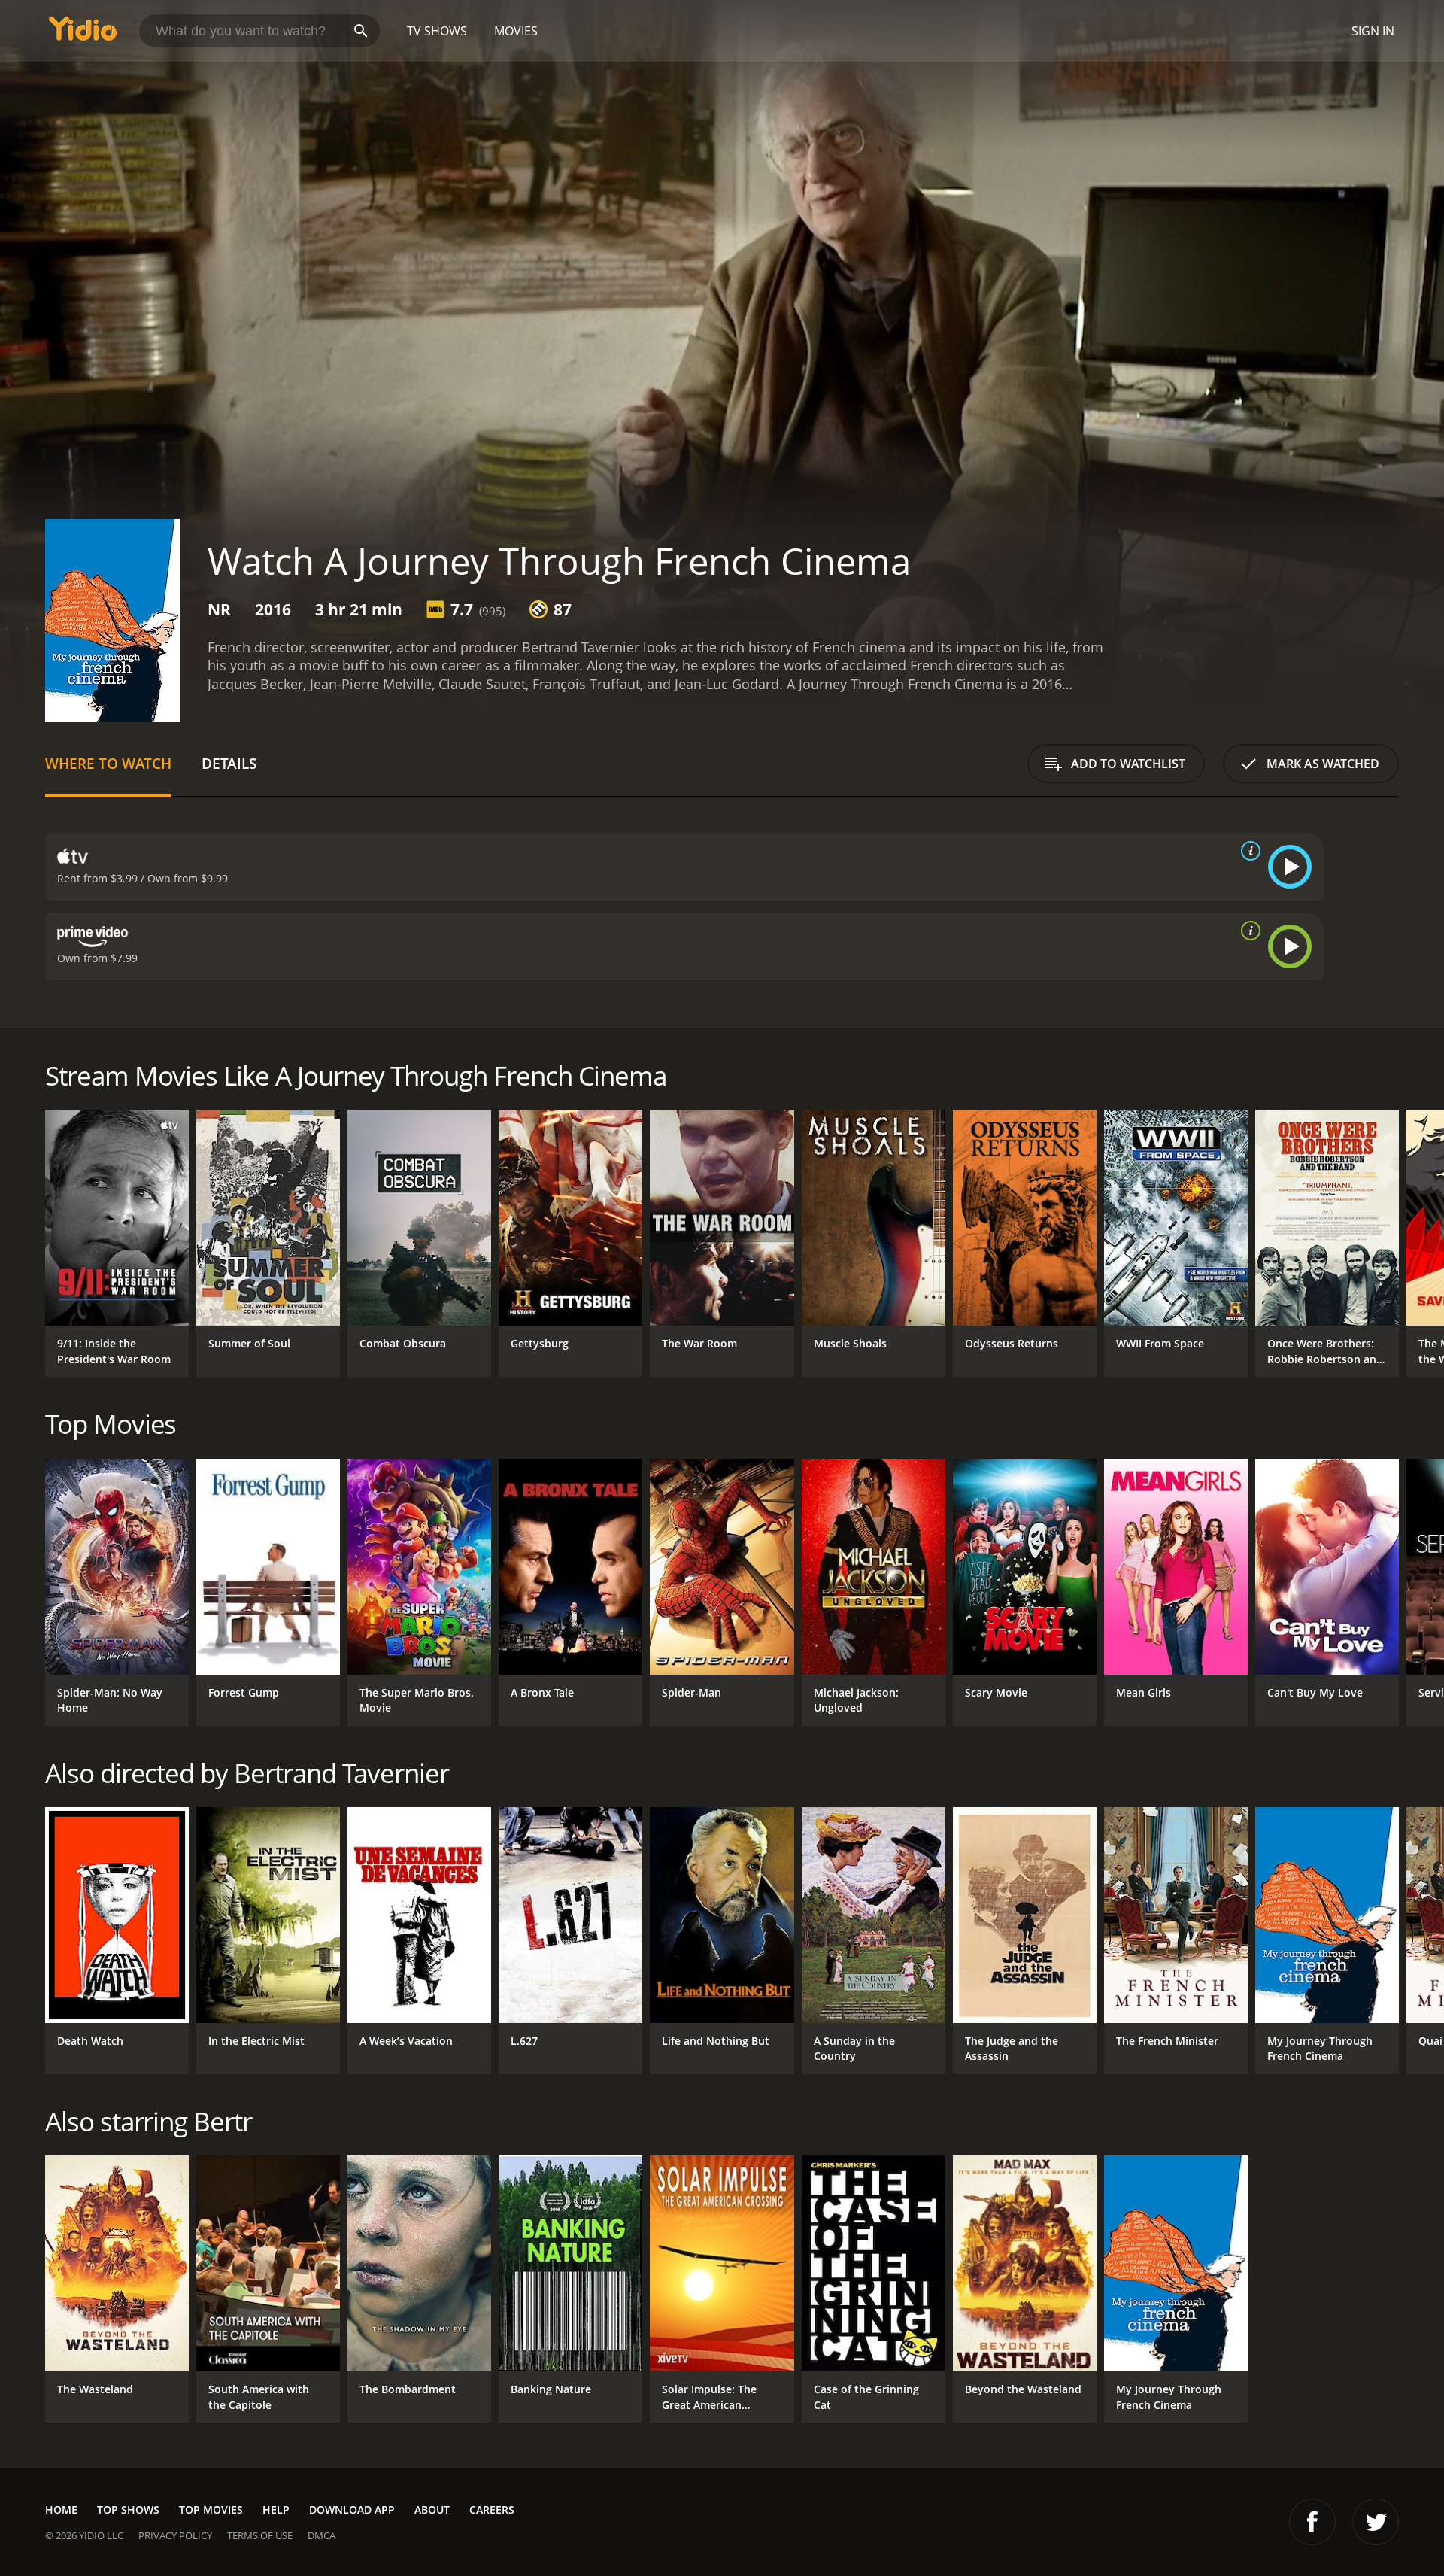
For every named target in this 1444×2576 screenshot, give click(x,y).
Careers (492, 2509)
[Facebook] (1312, 2522)
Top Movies (211, 2509)
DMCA (322, 2535)
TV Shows (437, 31)
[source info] (1248, 851)
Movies (516, 31)
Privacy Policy (175, 2535)
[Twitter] (1376, 2522)
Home (61, 2509)
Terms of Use (260, 2535)
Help (276, 2509)
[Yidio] (83, 33)
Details (229, 763)
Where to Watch (108, 763)
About (432, 2509)
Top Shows (128, 2509)
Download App (352, 2509)
